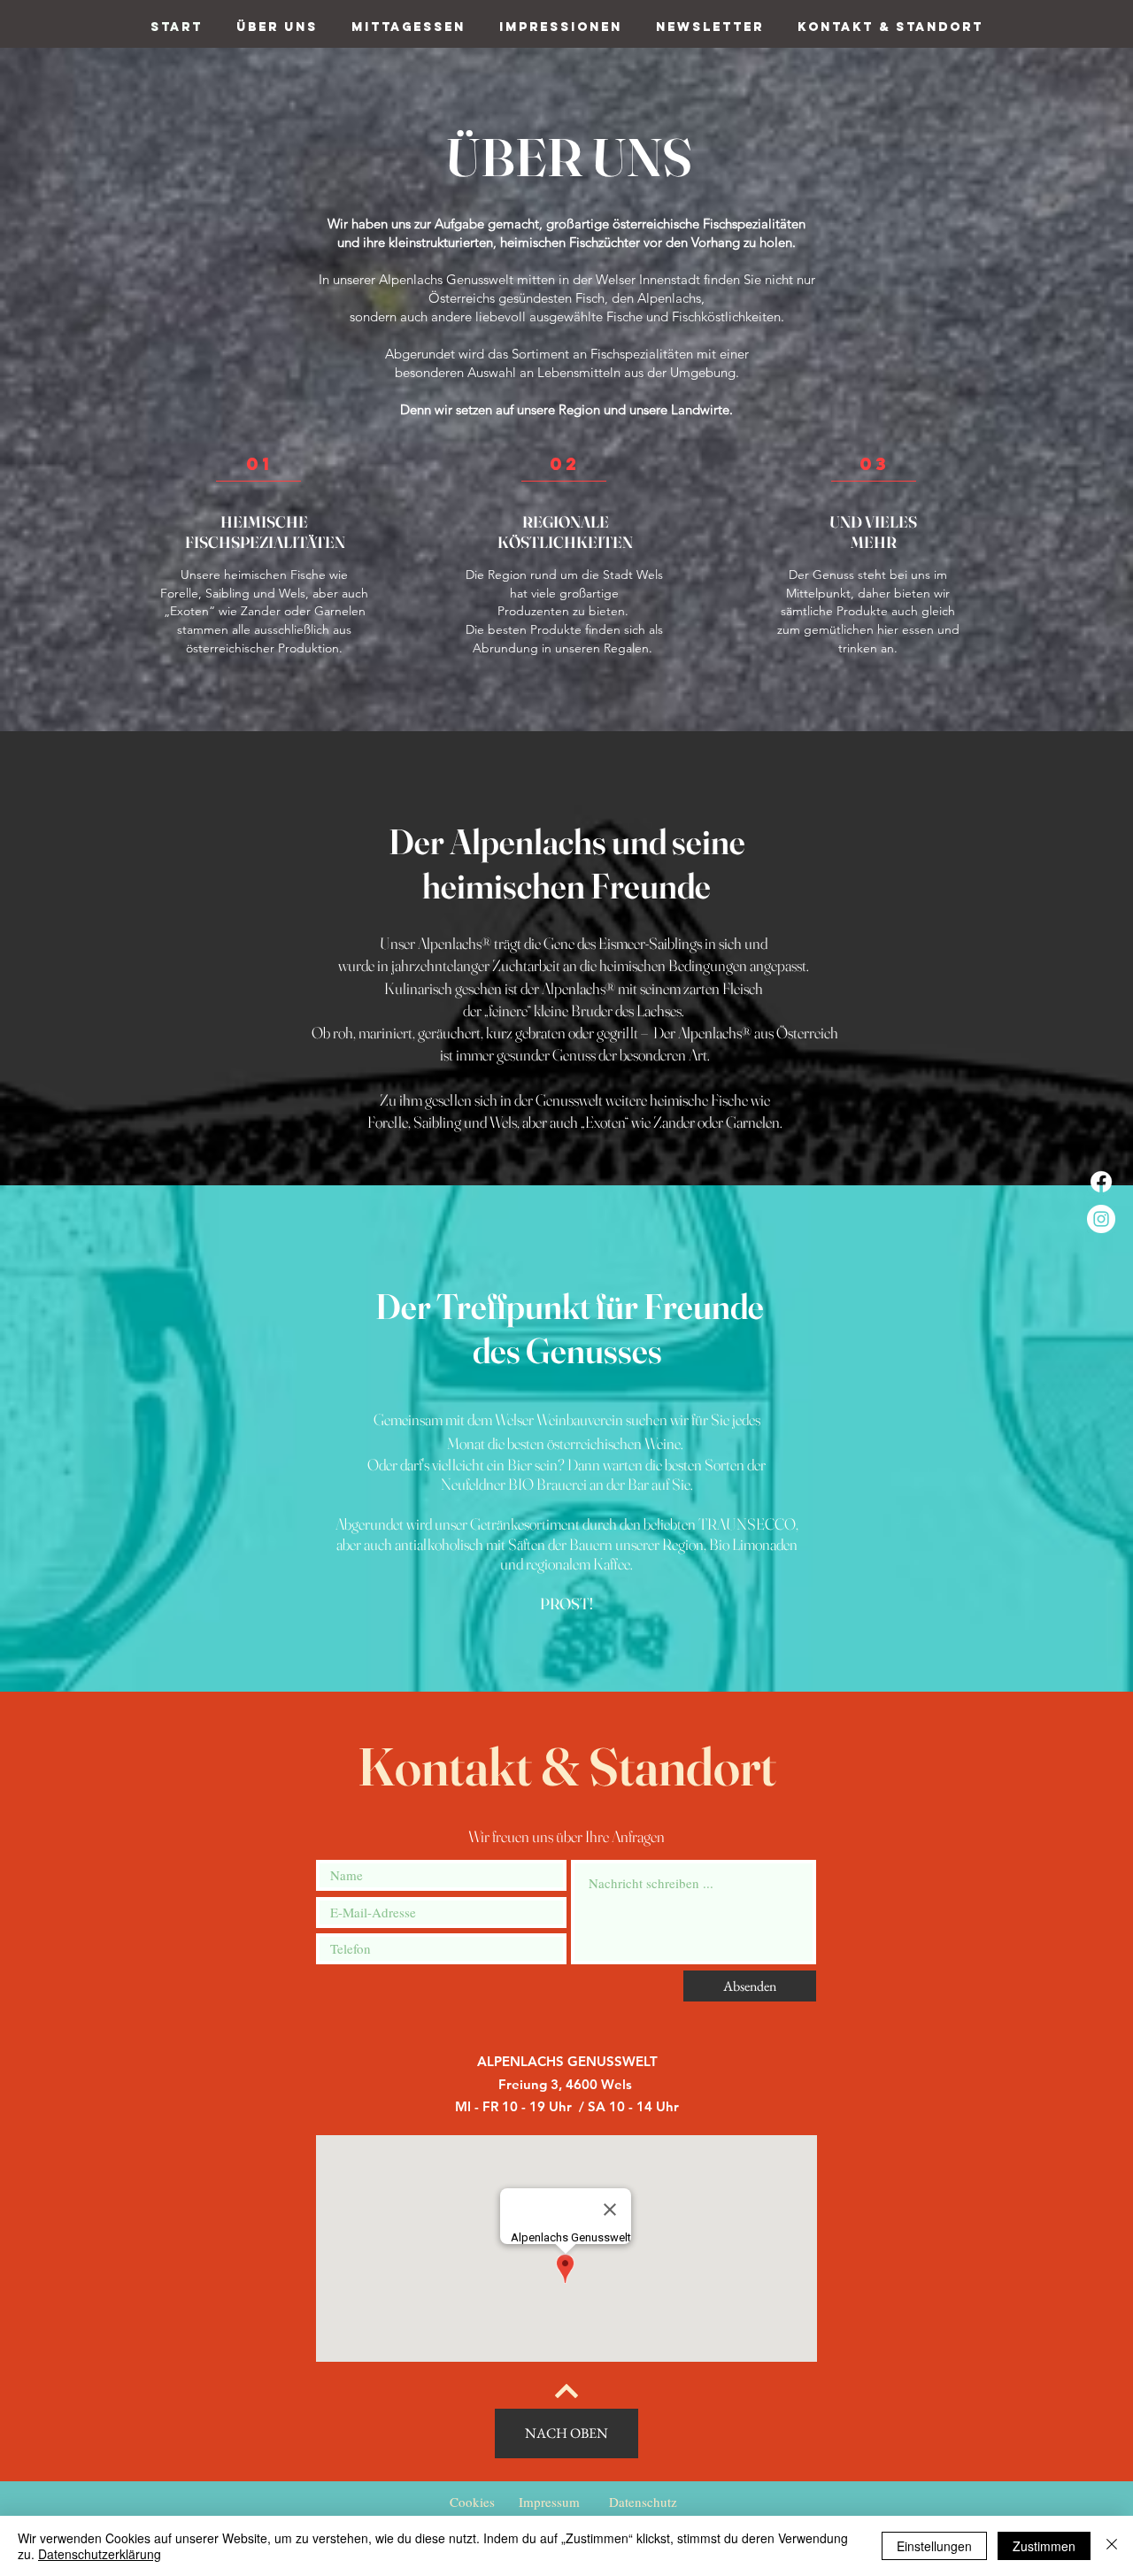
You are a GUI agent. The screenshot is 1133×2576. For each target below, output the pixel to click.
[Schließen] (1112, 2546)
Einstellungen (934, 2546)
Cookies (472, 2502)
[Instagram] (1101, 1219)
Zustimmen (1044, 2546)
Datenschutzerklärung (100, 2554)
